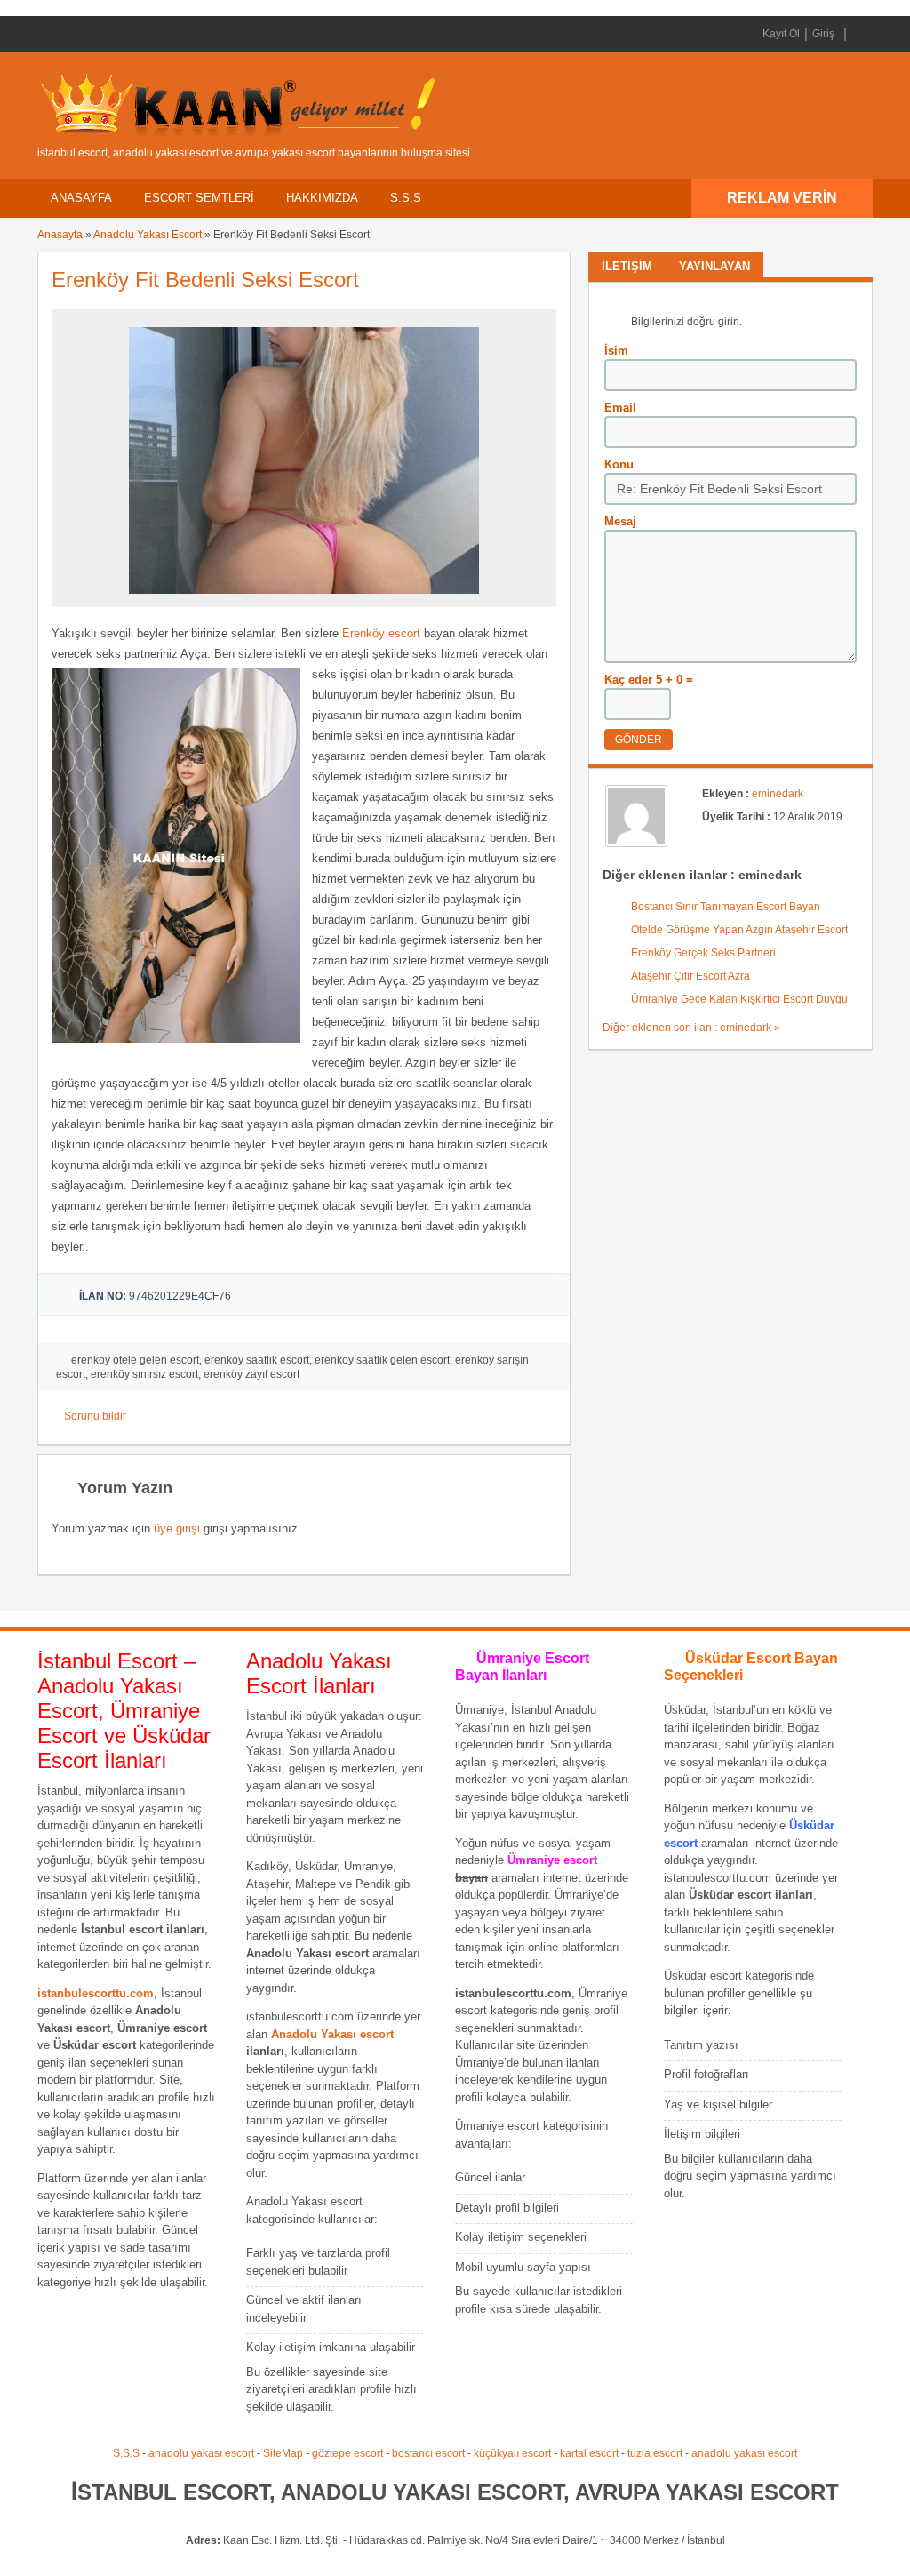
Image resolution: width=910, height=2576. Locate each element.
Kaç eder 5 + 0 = (649, 680)
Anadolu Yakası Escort (148, 235)
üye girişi (177, 1528)
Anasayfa (81, 198)
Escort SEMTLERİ (199, 198)
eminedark (778, 794)
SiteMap (283, 2453)
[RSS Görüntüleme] (858, 34)
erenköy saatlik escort (257, 1360)
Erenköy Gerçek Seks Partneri (703, 953)
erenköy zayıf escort (251, 1374)
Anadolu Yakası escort (332, 2034)
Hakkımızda (322, 198)
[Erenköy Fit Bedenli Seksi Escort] (304, 599)
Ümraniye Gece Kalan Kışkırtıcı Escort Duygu (739, 999)
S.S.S (406, 198)
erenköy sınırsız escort (144, 1374)
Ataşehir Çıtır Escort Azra (690, 976)
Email (620, 408)
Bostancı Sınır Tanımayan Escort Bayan (726, 907)
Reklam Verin (782, 198)
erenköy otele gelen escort (135, 1360)
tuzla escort (655, 2453)
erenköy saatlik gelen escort (382, 1360)
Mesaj (620, 521)
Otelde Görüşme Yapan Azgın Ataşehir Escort (739, 930)
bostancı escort (428, 2453)
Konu (619, 464)
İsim (616, 351)
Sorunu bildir (95, 1416)
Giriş (823, 34)
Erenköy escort (381, 633)
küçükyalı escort (512, 2453)
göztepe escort (347, 2453)
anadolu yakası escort (201, 2453)
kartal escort (589, 2453)
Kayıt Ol (781, 34)
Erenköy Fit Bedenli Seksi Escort (205, 280)
